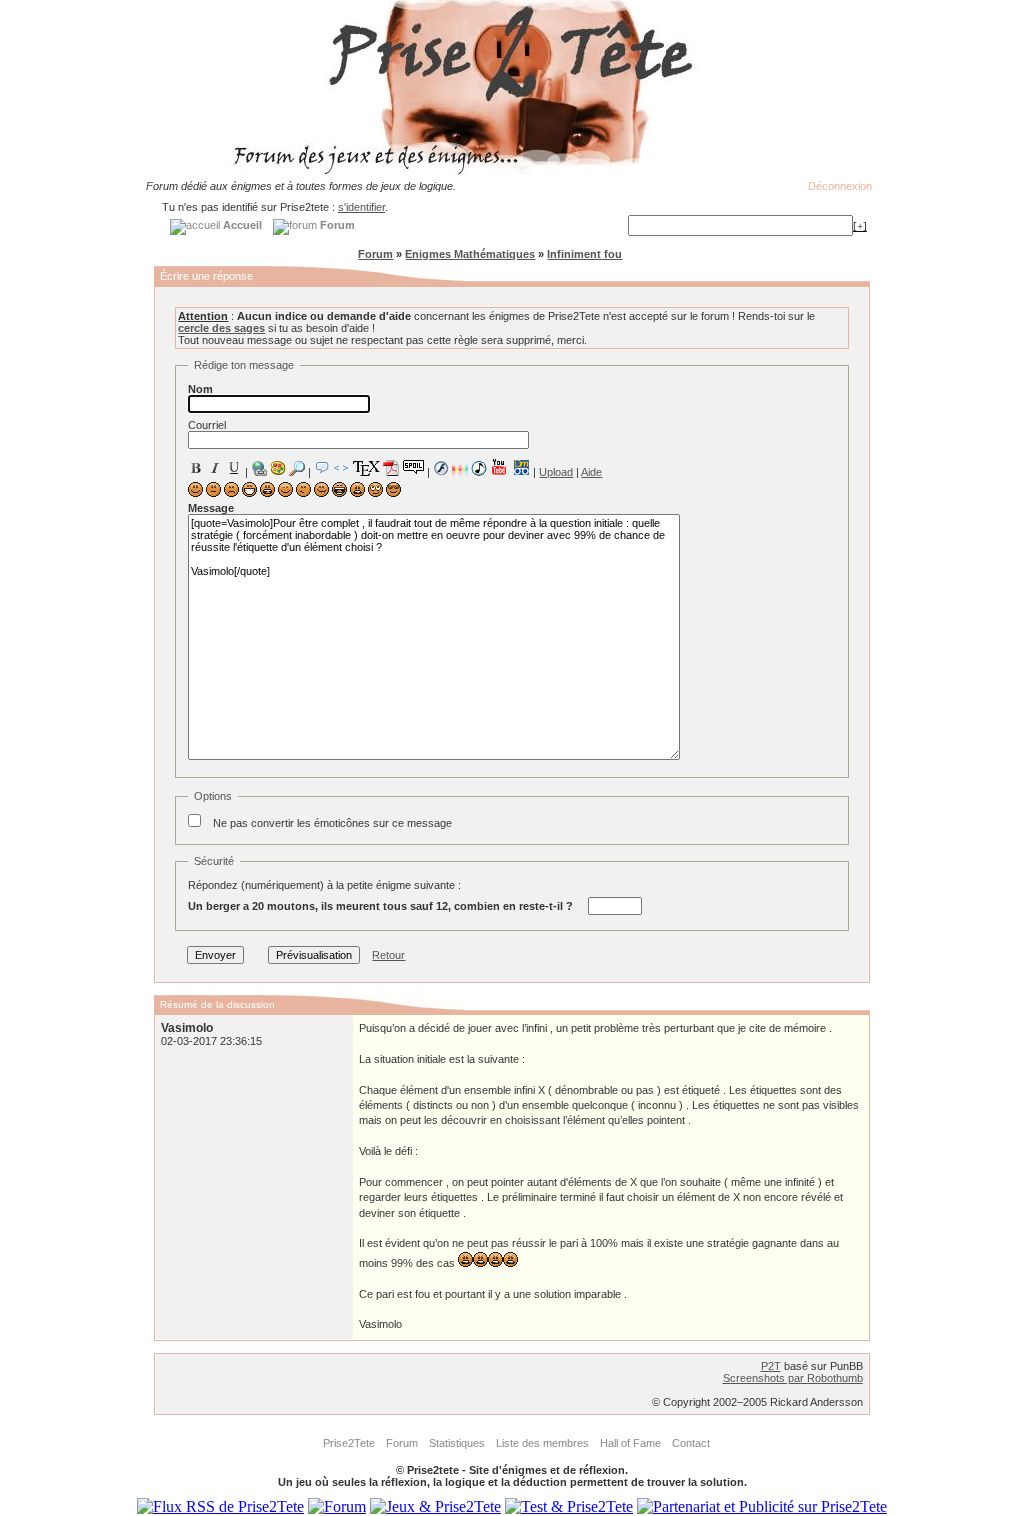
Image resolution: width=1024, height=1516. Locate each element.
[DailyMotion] (521, 467)
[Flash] (441, 468)
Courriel (207, 425)
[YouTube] (499, 467)
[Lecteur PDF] (391, 467)
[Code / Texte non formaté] (341, 468)
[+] (860, 226)
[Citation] (322, 468)
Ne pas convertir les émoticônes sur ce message (332, 823)
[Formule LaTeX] (366, 468)
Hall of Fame (630, 1443)
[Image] (278, 468)
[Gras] (196, 468)
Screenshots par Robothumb (793, 1378)
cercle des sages (221, 328)
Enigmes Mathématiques (470, 254)
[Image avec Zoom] (297, 468)
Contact (691, 1443)
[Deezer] (460, 468)
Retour (388, 955)
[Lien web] (259, 468)
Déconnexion (840, 186)
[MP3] (479, 468)
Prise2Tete (349, 1443)
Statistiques (457, 1443)
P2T (771, 1366)
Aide (591, 472)
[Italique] (215, 468)
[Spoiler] (413, 466)
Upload (556, 472)
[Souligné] (234, 468)
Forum (375, 254)
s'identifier (361, 207)
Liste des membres (542, 1443)
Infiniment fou (584, 254)
